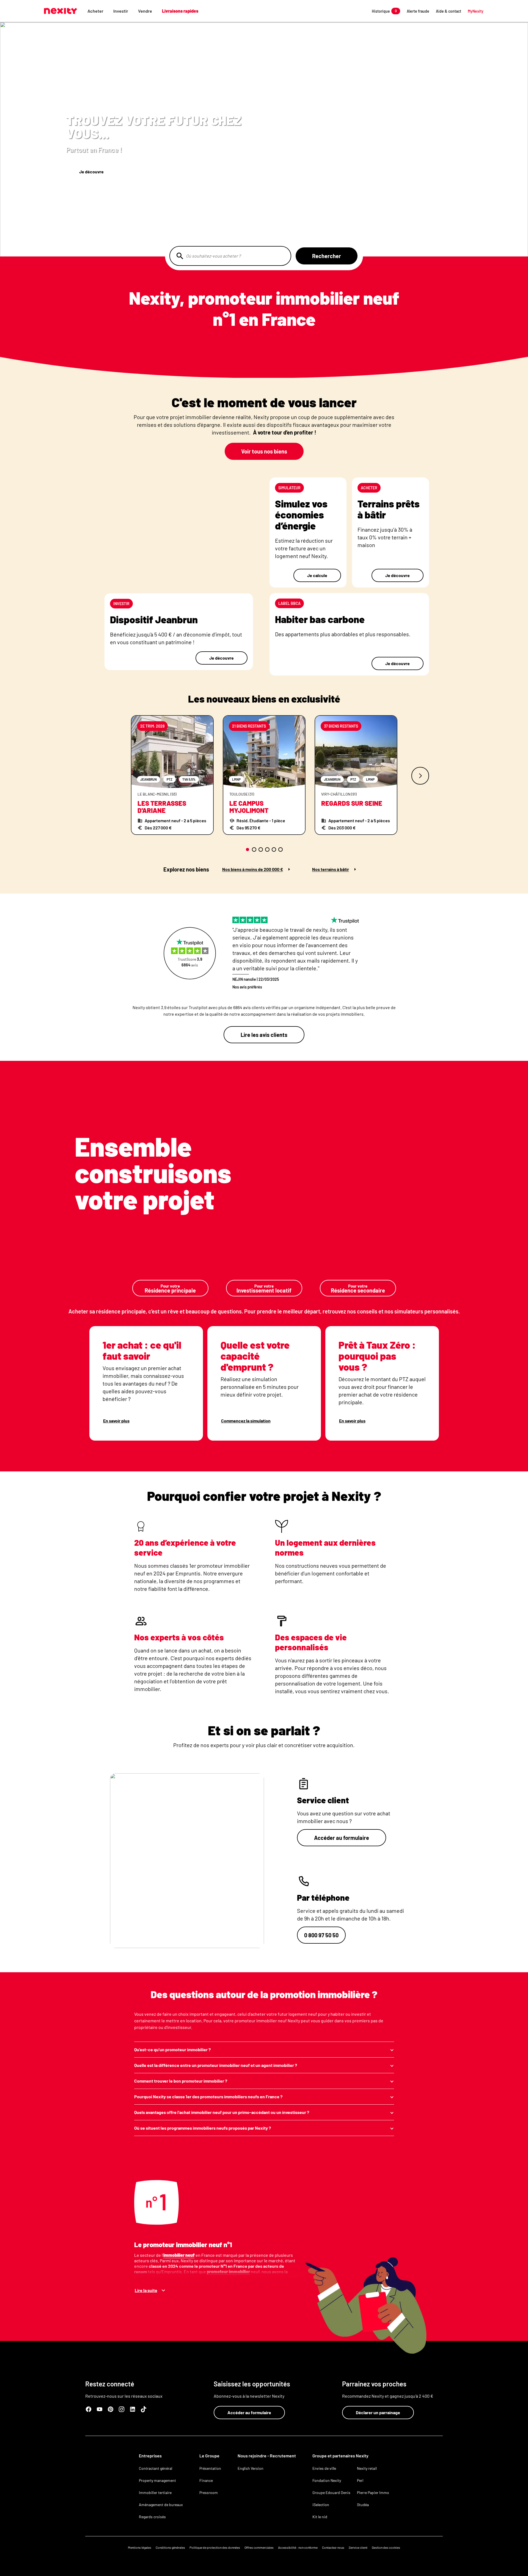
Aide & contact (449, 11)
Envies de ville (324, 2468)
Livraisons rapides (180, 11)
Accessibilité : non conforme (298, 2547)
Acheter (95, 11)
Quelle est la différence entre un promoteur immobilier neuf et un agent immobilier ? (216, 2065)
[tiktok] (144, 2409)
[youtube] (100, 2409)
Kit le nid (320, 2517)
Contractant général (156, 2468)
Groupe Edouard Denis (331, 2492)
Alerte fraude (418, 11)
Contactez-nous (333, 2547)
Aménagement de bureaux (161, 2505)
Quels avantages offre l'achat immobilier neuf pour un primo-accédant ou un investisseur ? (222, 2112)
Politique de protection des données (215, 2547)
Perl (360, 2480)
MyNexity (476, 11)
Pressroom (209, 2492)
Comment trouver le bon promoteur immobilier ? (181, 2081)
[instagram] (122, 2409)
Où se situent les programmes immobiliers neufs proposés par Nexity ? (203, 2128)
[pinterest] (111, 2409)
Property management (157, 2480)
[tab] (248, 849)
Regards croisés (152, 2517)
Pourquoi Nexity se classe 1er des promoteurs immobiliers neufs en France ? (208, 2096)
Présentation (210, 2468)
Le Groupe (209, 2456)
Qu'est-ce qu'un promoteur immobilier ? (172, 2049)
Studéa (363, 2505)
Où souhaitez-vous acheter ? (213, 256)
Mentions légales (140, 2547)
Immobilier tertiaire (155, 2492)
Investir (121, 11)
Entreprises (150, 2456)
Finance (206, 2480)
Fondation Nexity (327, 2480)
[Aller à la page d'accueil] (61, 11)
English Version (251, 2468)
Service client (358, 2547)
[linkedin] (133, 2409)
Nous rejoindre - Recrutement (267, 2456)
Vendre (145, 11)
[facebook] (89, 2409)
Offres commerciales (259, 2547)
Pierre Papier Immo (373, 2492)
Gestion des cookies (386, 2547)
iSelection (321, 2505)
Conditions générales (170, 2547)
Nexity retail (367, 2468)
